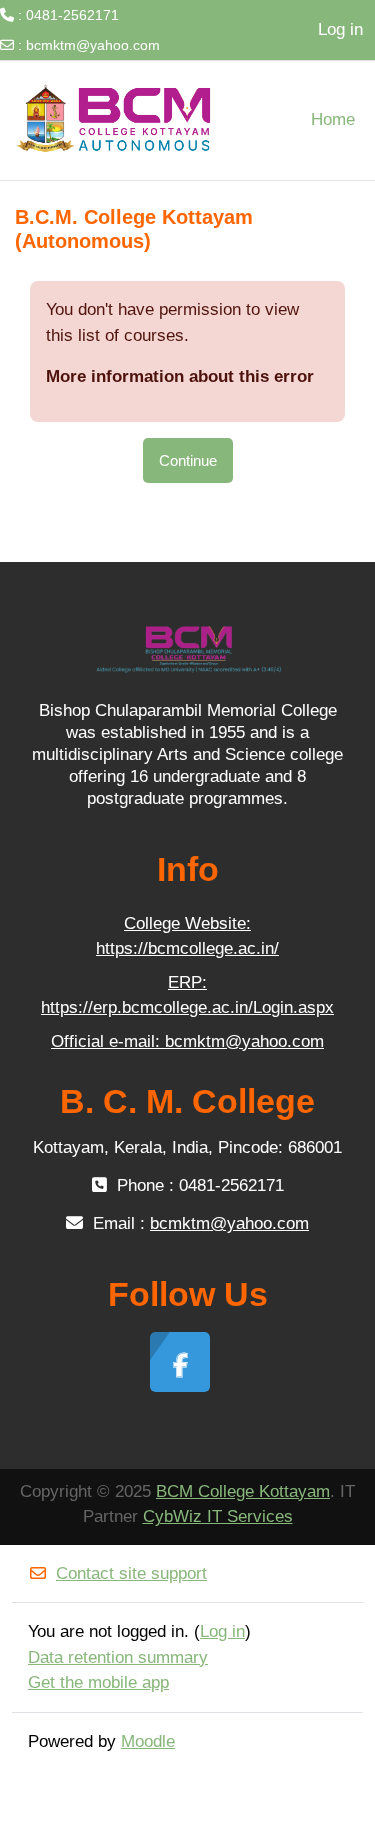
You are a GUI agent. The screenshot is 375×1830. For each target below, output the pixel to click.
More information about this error (180, 376)
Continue (188, 460)
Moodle (148, 1741)
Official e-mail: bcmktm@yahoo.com (187, 1041)
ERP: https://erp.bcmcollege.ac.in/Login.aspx (187, 995)
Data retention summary (118, 1657)
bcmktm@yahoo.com (93, 45)
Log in (340, 29)
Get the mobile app (98, 1682)
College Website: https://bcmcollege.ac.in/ (187, 936)
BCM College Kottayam (243, 1491)
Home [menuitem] (333, 119)
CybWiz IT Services (218, 1516)
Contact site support (131, 1573)
